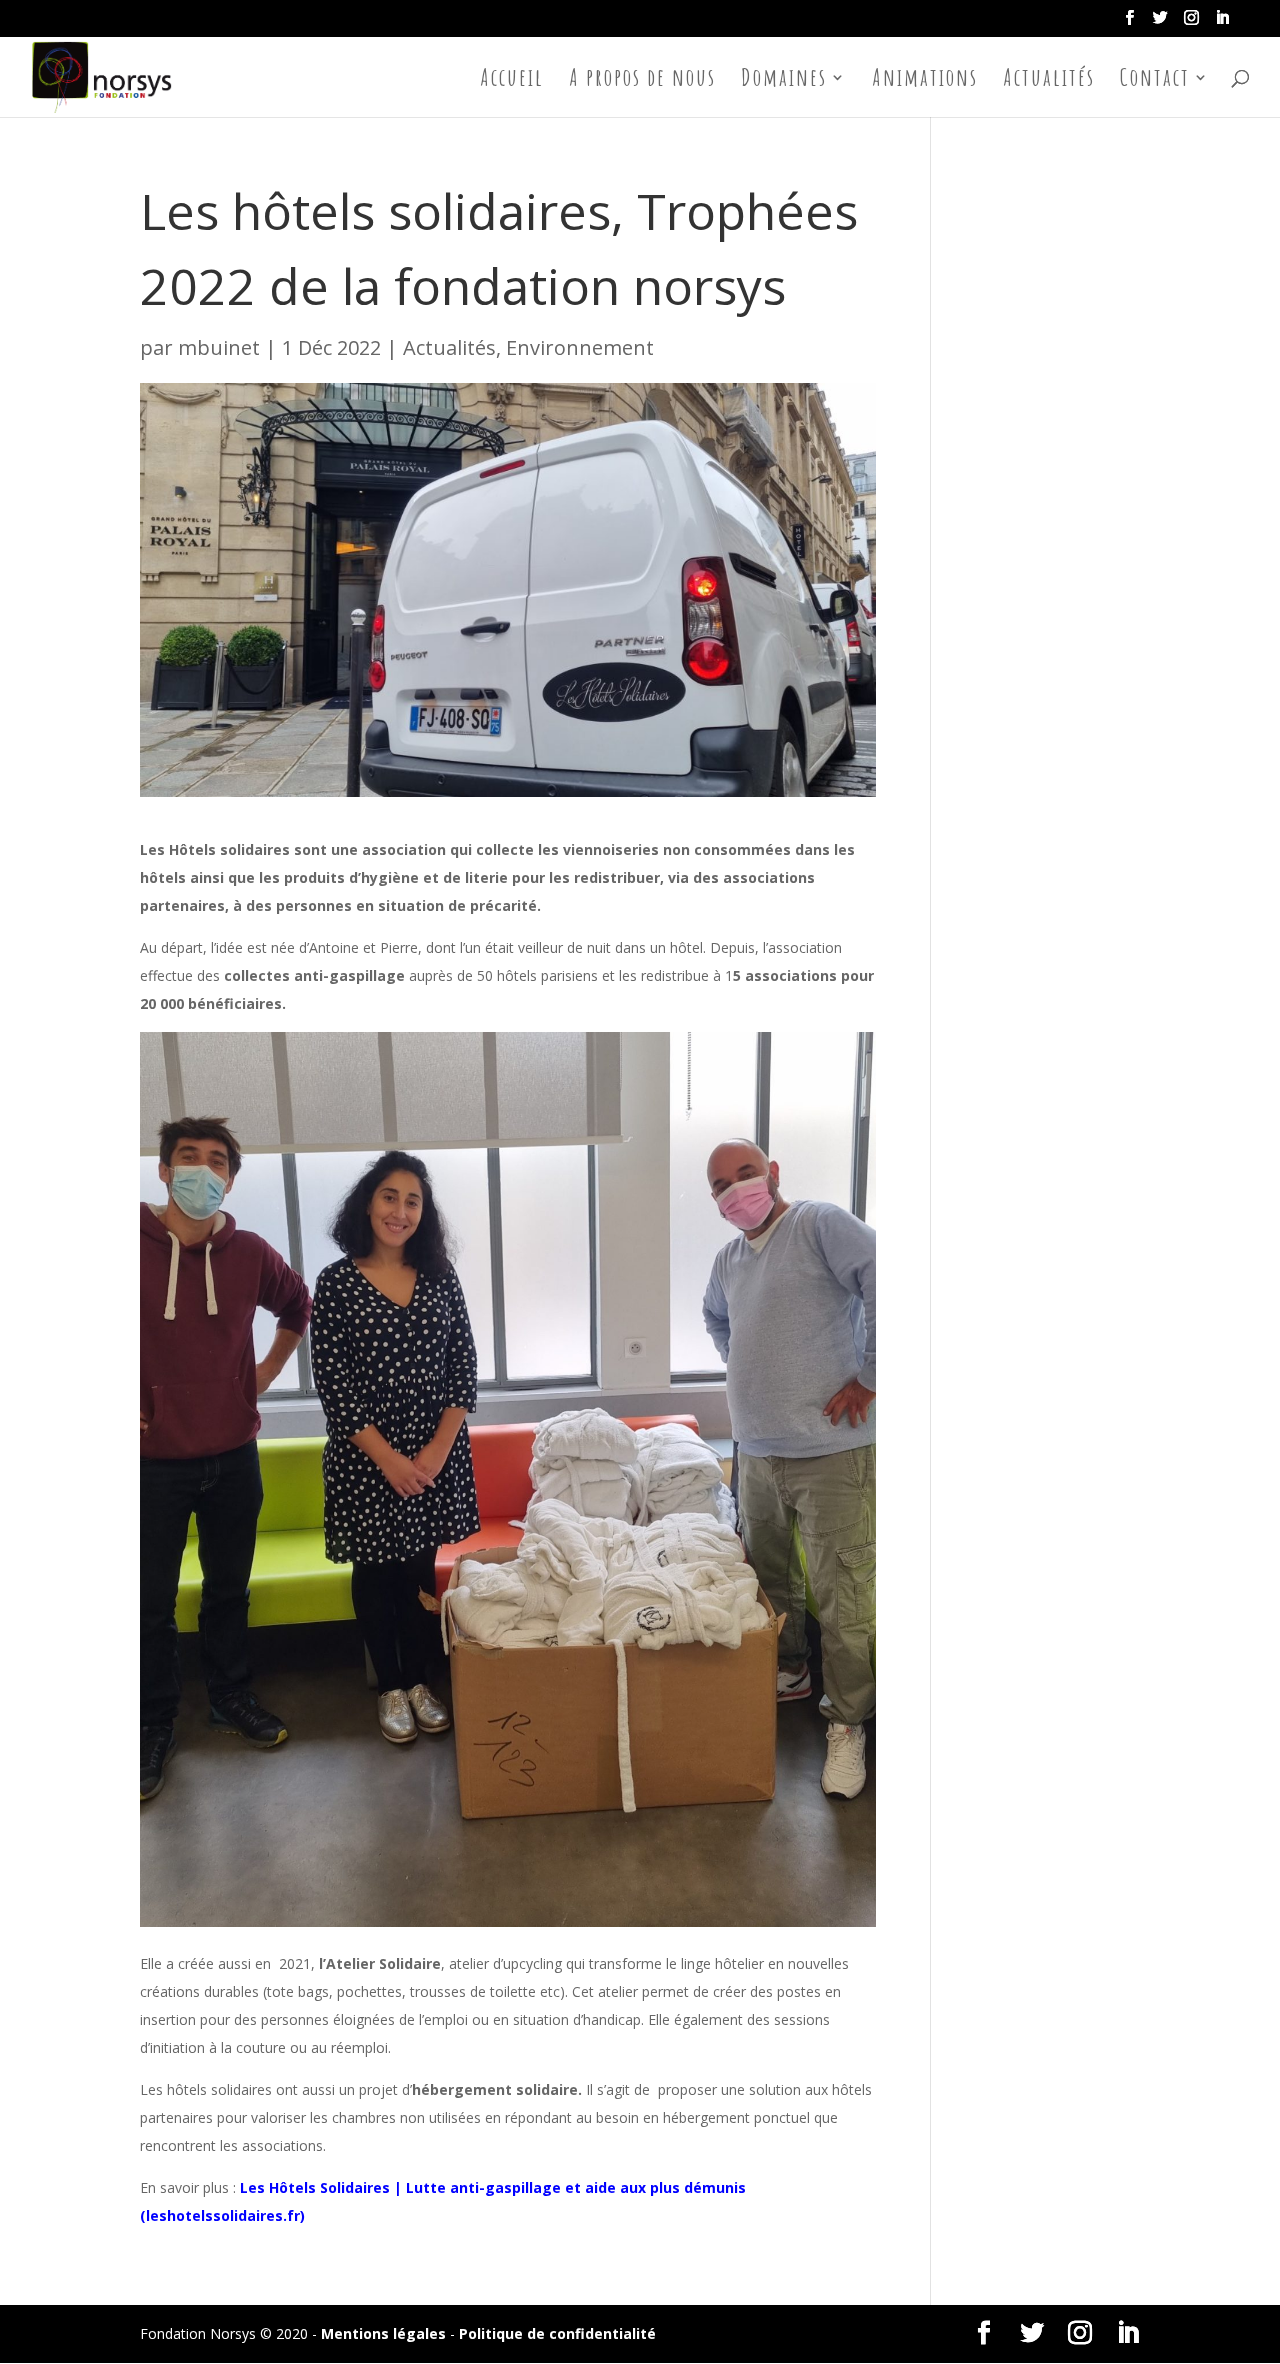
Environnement (580, 347)
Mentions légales (383, 2333)
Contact (1155, 81)
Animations (925, 81)
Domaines (784, 81)
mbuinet (219, 347)
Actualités (1049, 81)
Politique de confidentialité (557, 2333)
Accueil (512, 81)
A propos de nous (642, 81)
